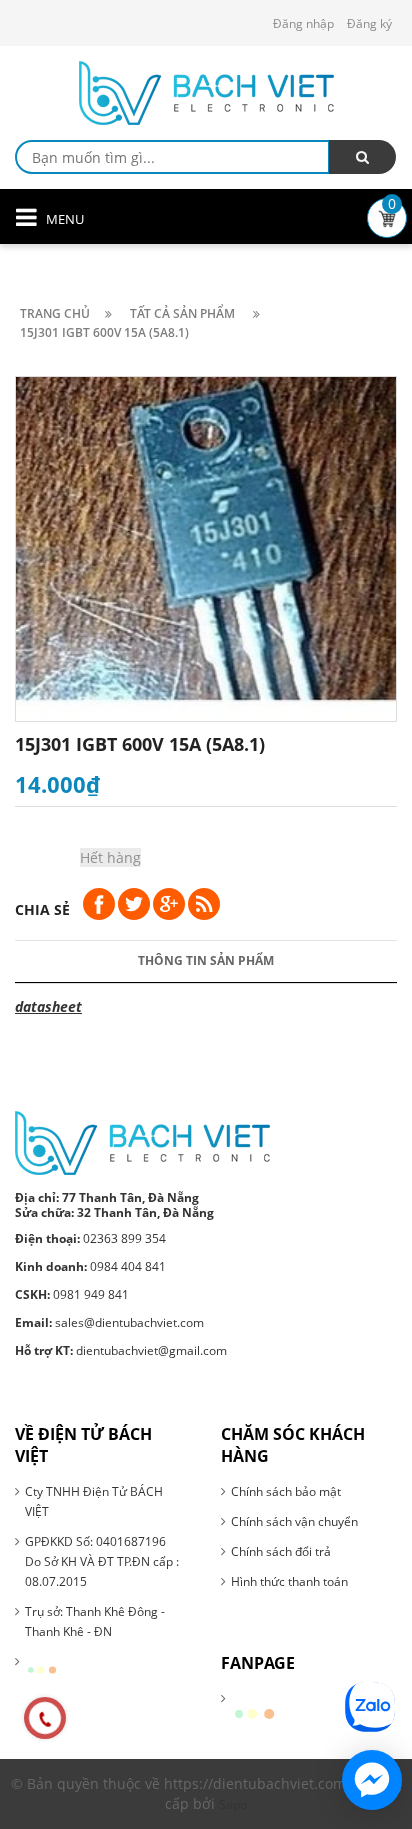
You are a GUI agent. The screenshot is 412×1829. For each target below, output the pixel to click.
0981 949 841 (72, 1294)
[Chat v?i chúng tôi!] (372, 1780)
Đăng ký (369, 23)
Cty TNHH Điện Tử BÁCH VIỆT (94, 1501)
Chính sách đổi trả (281, 1551)
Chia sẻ (42, 909)
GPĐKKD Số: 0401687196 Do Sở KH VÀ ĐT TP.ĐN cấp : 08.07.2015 (102, 1561)
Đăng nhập (303, 23)
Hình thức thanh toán (289, 1581)
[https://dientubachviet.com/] (142, 1141)
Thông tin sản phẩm (206, 960)
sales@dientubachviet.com (109, 1322)
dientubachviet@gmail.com (121, 1350)
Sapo (233, 1804)
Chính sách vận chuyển (294, 1521)
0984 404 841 (90, 1266)
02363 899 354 (90, 1238)
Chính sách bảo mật (286, 1491)
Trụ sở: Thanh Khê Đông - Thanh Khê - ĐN (95, 1621)
